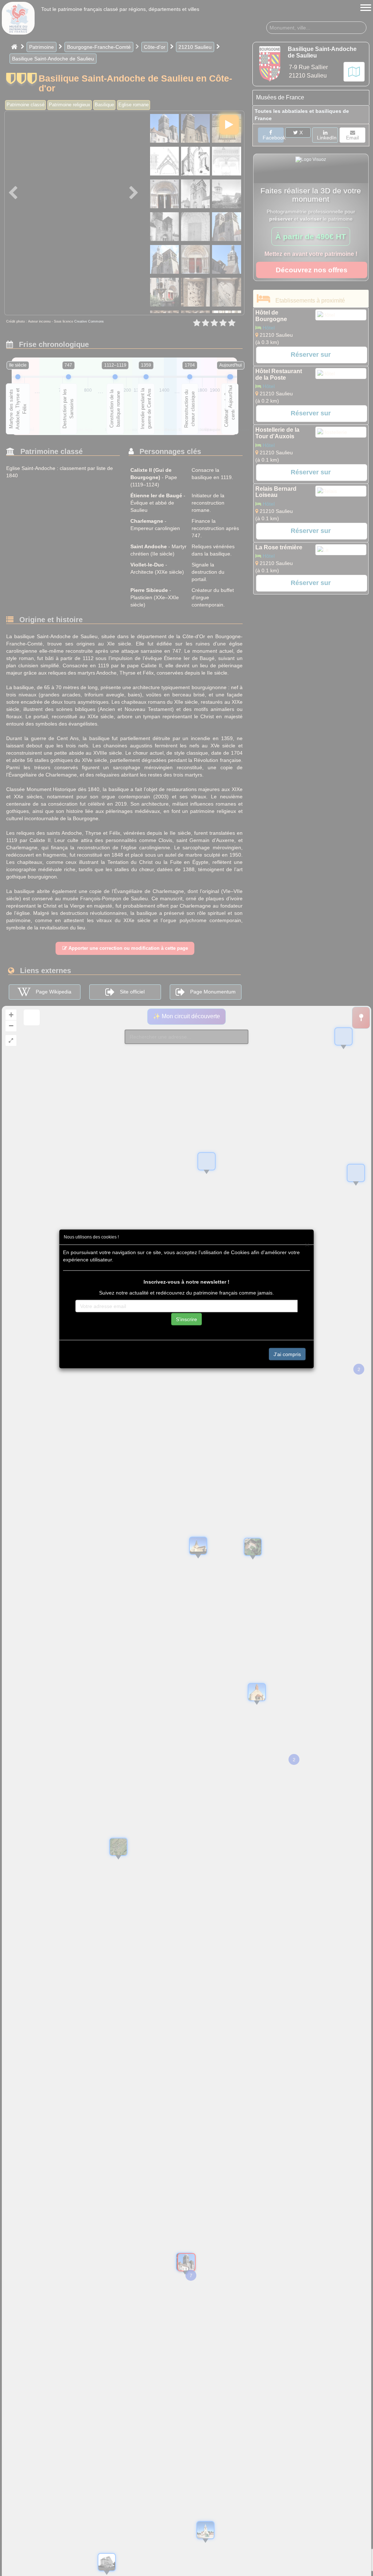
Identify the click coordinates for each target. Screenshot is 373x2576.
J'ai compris (287, 1354)
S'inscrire (186, 1319)
